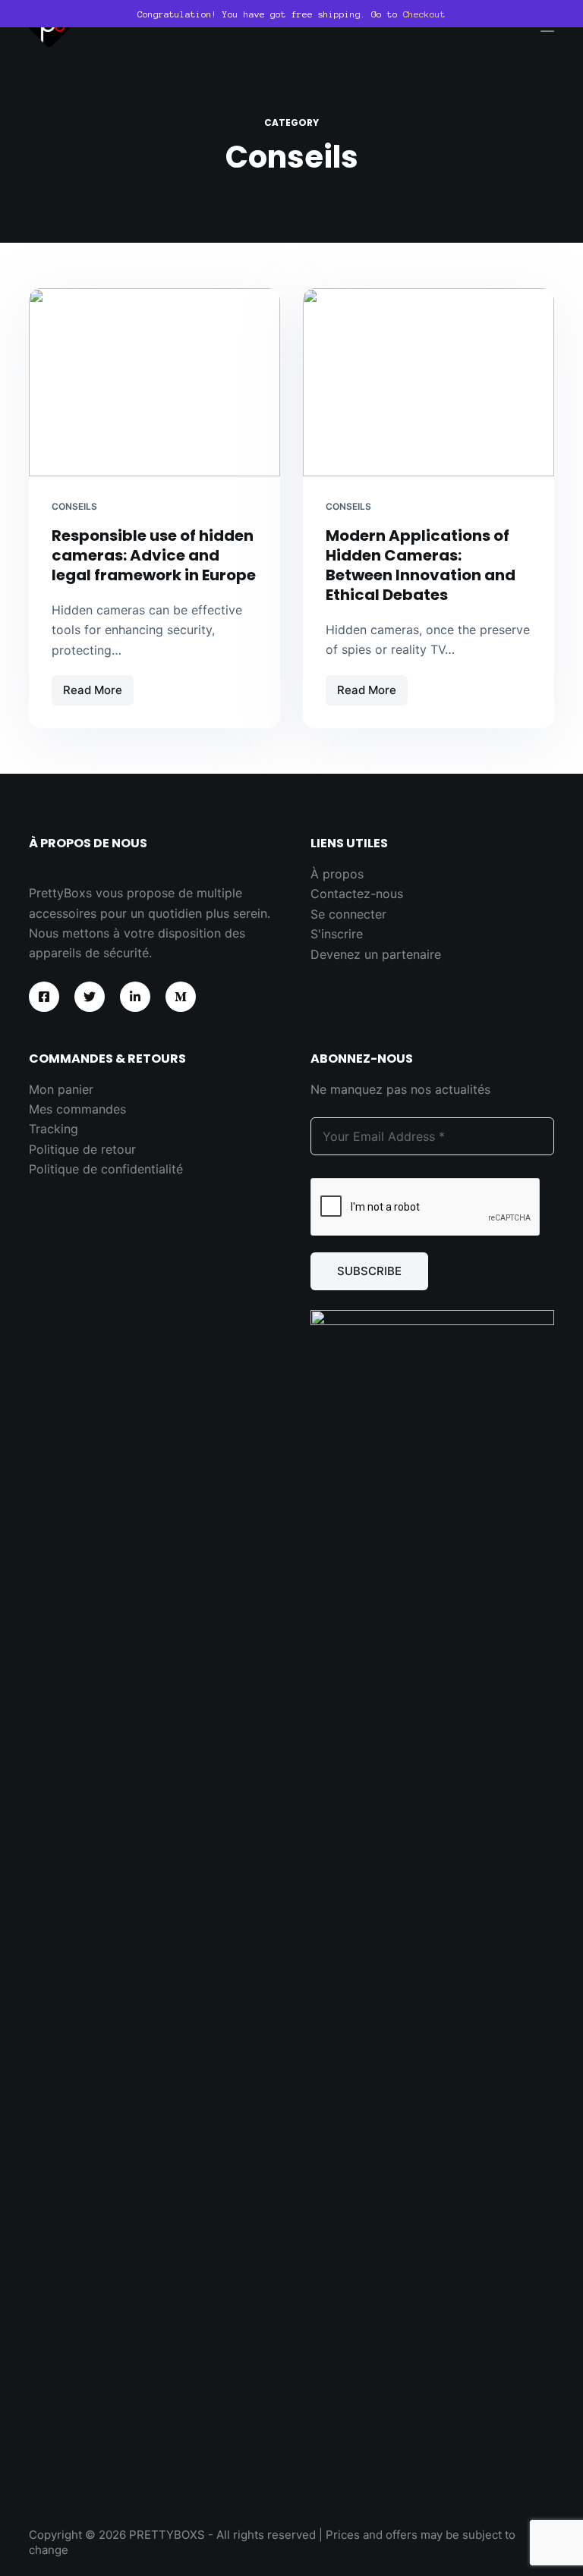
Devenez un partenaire (376, 954)
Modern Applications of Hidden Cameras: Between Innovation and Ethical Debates (421, 565)
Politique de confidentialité (106, 1169)
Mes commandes (77, 1109)
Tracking (54, 1129)
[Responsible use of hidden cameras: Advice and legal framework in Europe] (154, 382)
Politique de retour (82, 1149)
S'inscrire (337, 934)
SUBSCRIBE (369, 1271)
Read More (98, 694)
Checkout (424, 14)
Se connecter (348, 914)
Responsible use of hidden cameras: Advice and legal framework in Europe (154, 555)
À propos (337, 874)
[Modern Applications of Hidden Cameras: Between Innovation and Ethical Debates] (429, 382)
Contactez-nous (357, 894)
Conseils (74, 506)
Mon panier (61, 1089)
